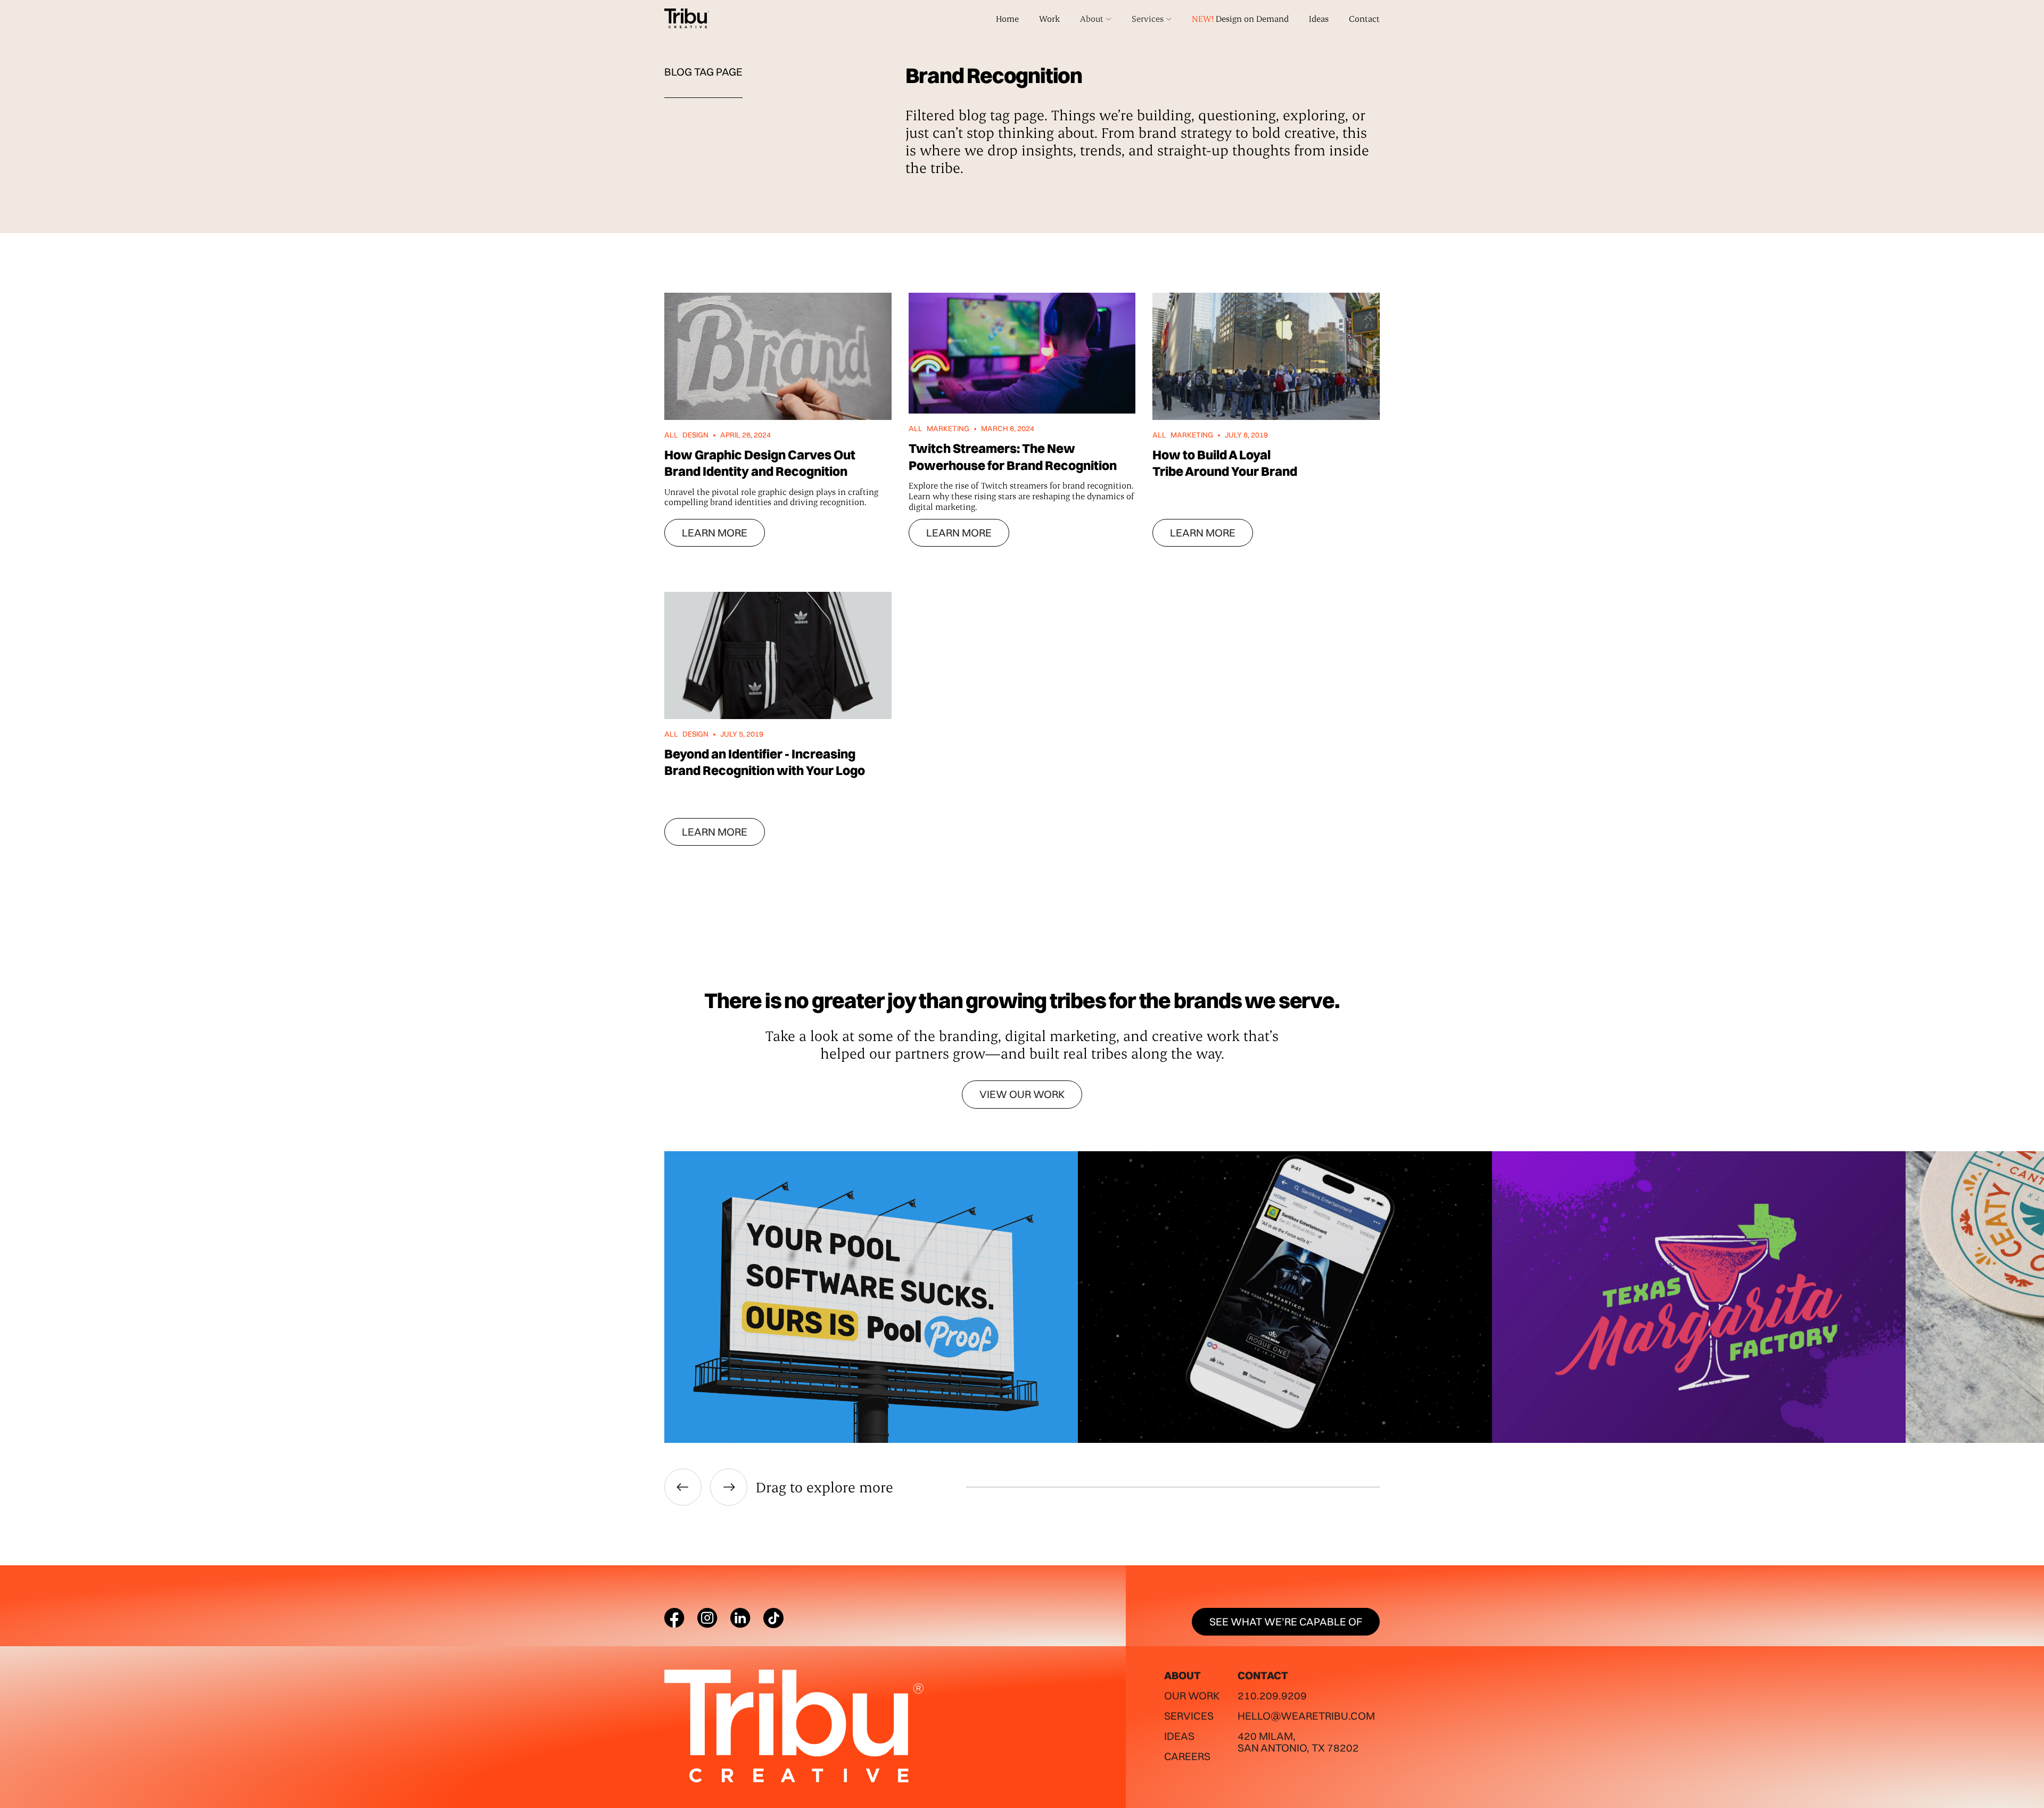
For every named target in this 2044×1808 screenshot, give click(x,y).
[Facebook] (674, 1618)
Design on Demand (1240, 18)
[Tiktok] (773, 1618)
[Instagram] (707, 1618)
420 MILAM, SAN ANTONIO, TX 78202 (1298, 1742)
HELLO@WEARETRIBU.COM (1306, 1716)
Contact (1364, 18)
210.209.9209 (1272, 1695)
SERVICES (1189, 1716)
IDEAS (1179, 1736)
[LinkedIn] (740, 1618)
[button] (1096, 19)
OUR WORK (1192, 1695)
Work (1049, 18)
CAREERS (1187, 1756)
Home (1007, 18)
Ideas (1319, 18)
